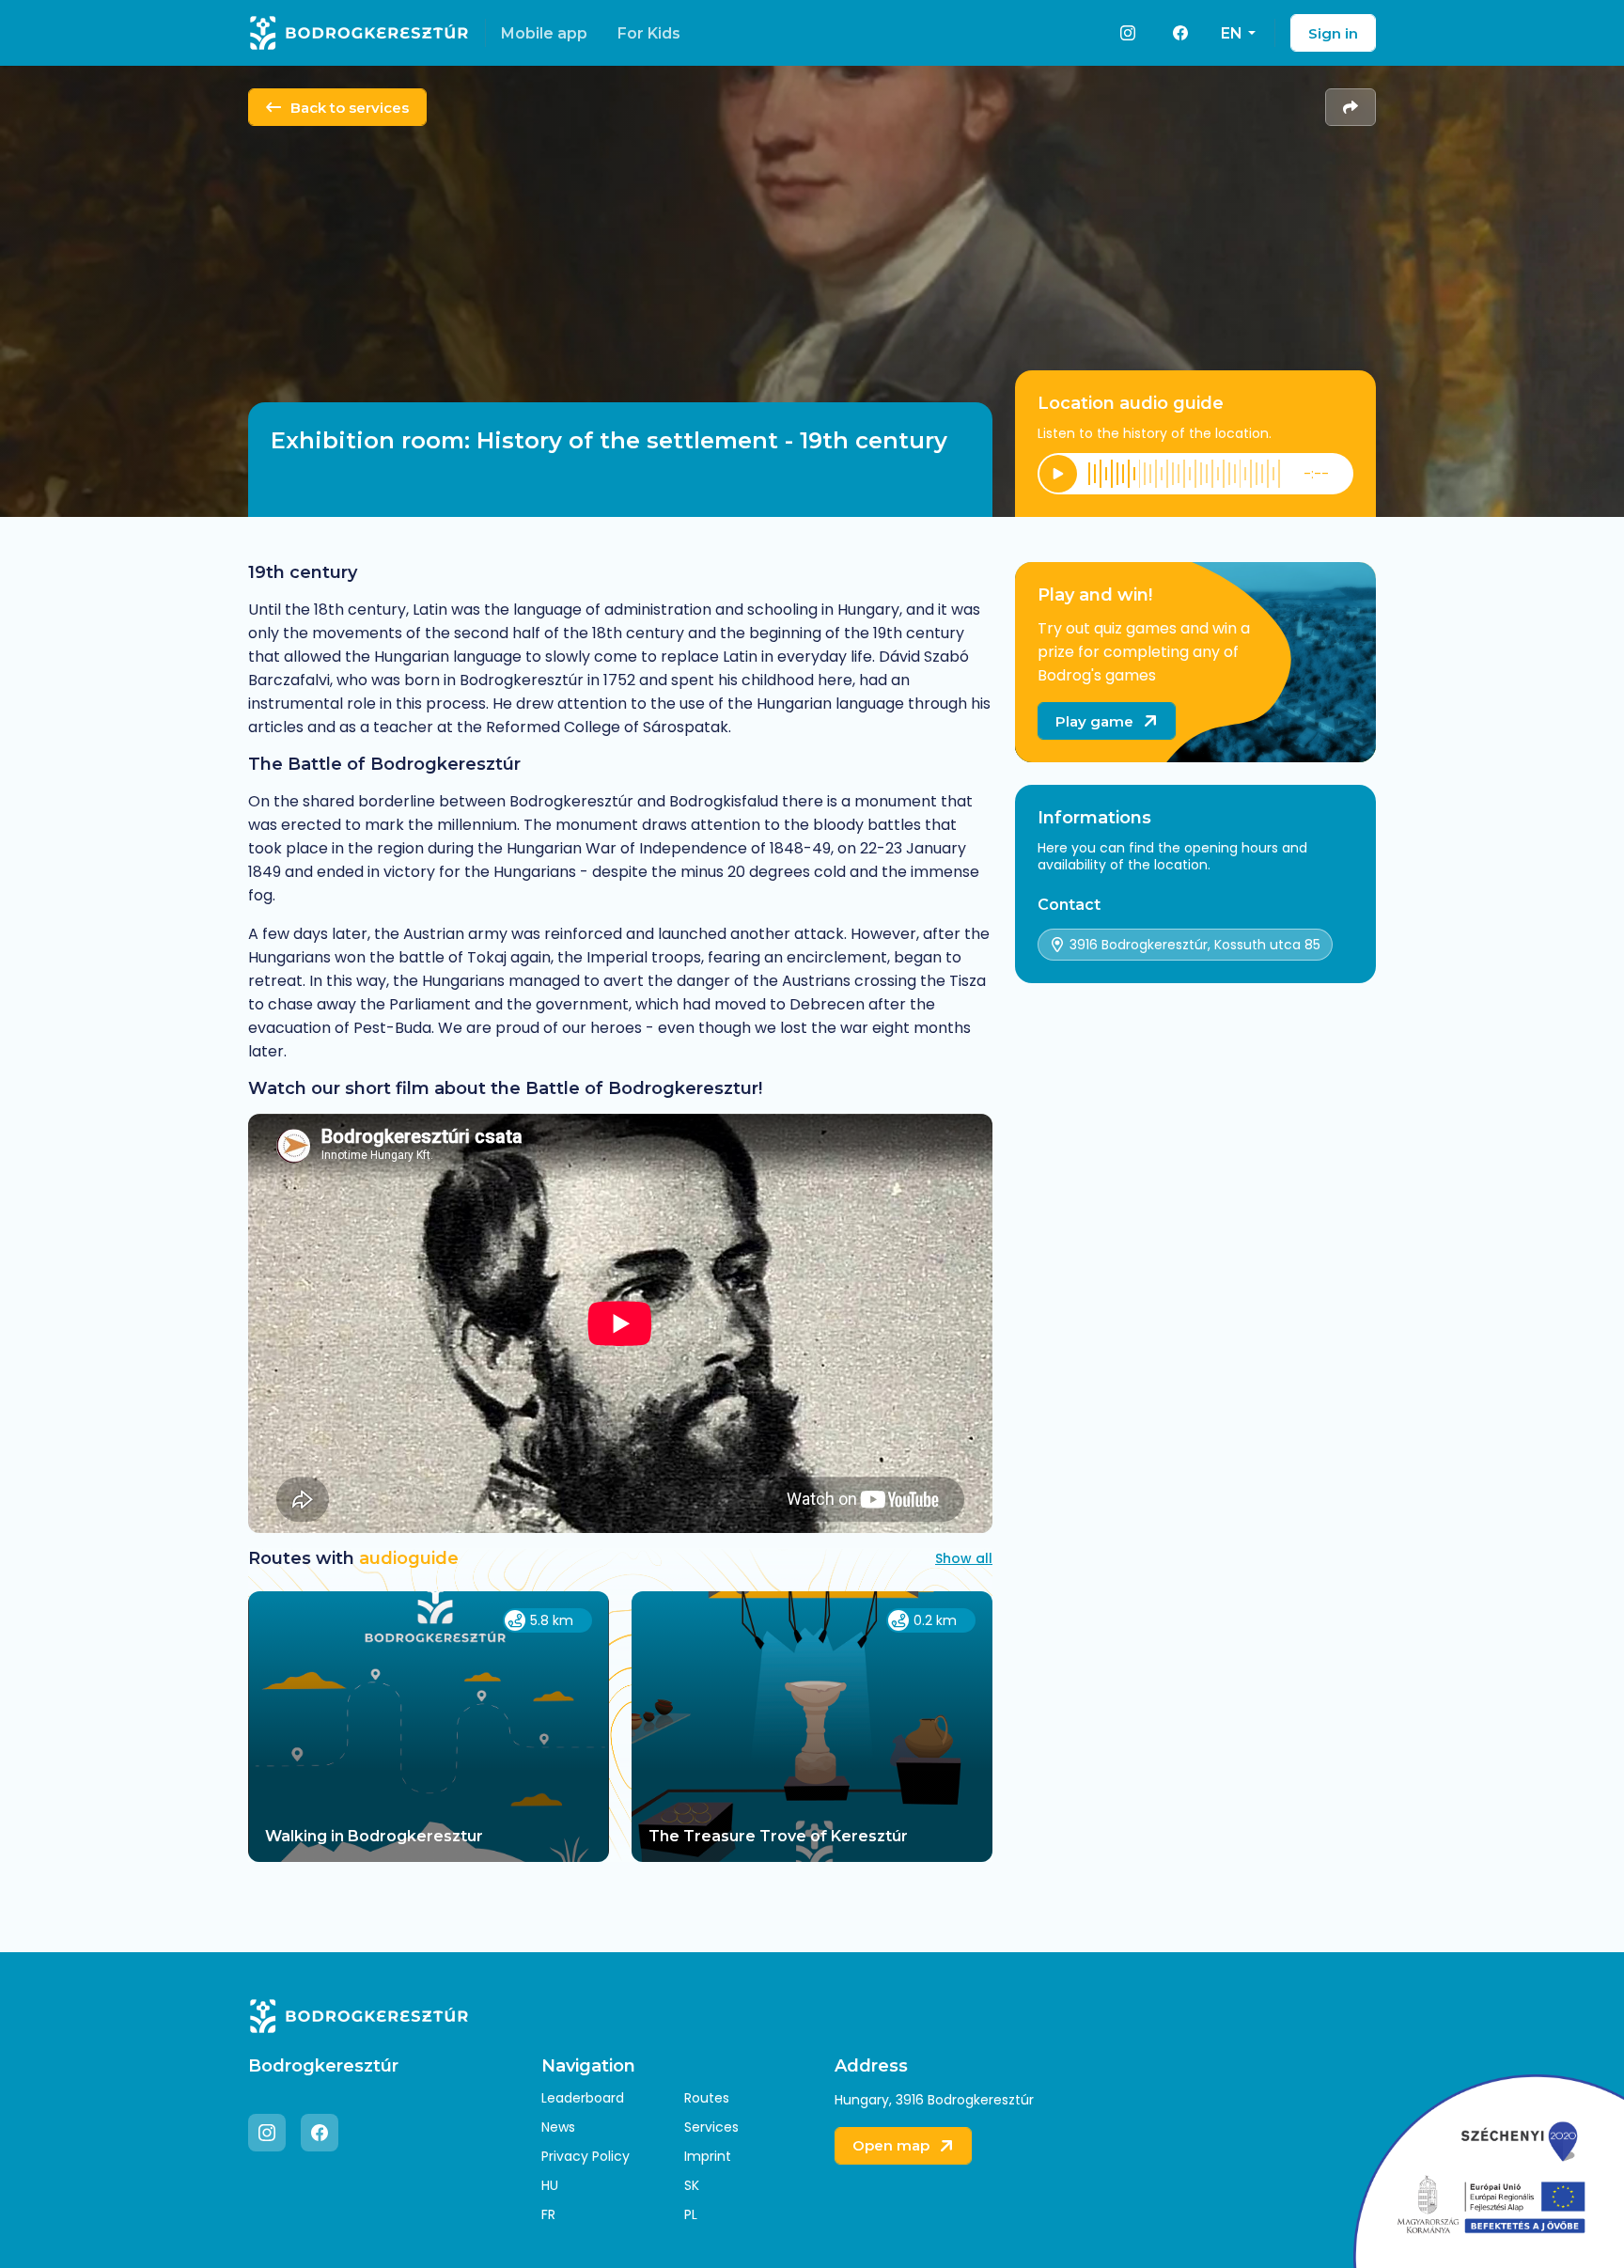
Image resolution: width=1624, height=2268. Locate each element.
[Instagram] (1128, 33)
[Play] (1058, 474)
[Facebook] (1180, 33)
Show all (964, 1558)
